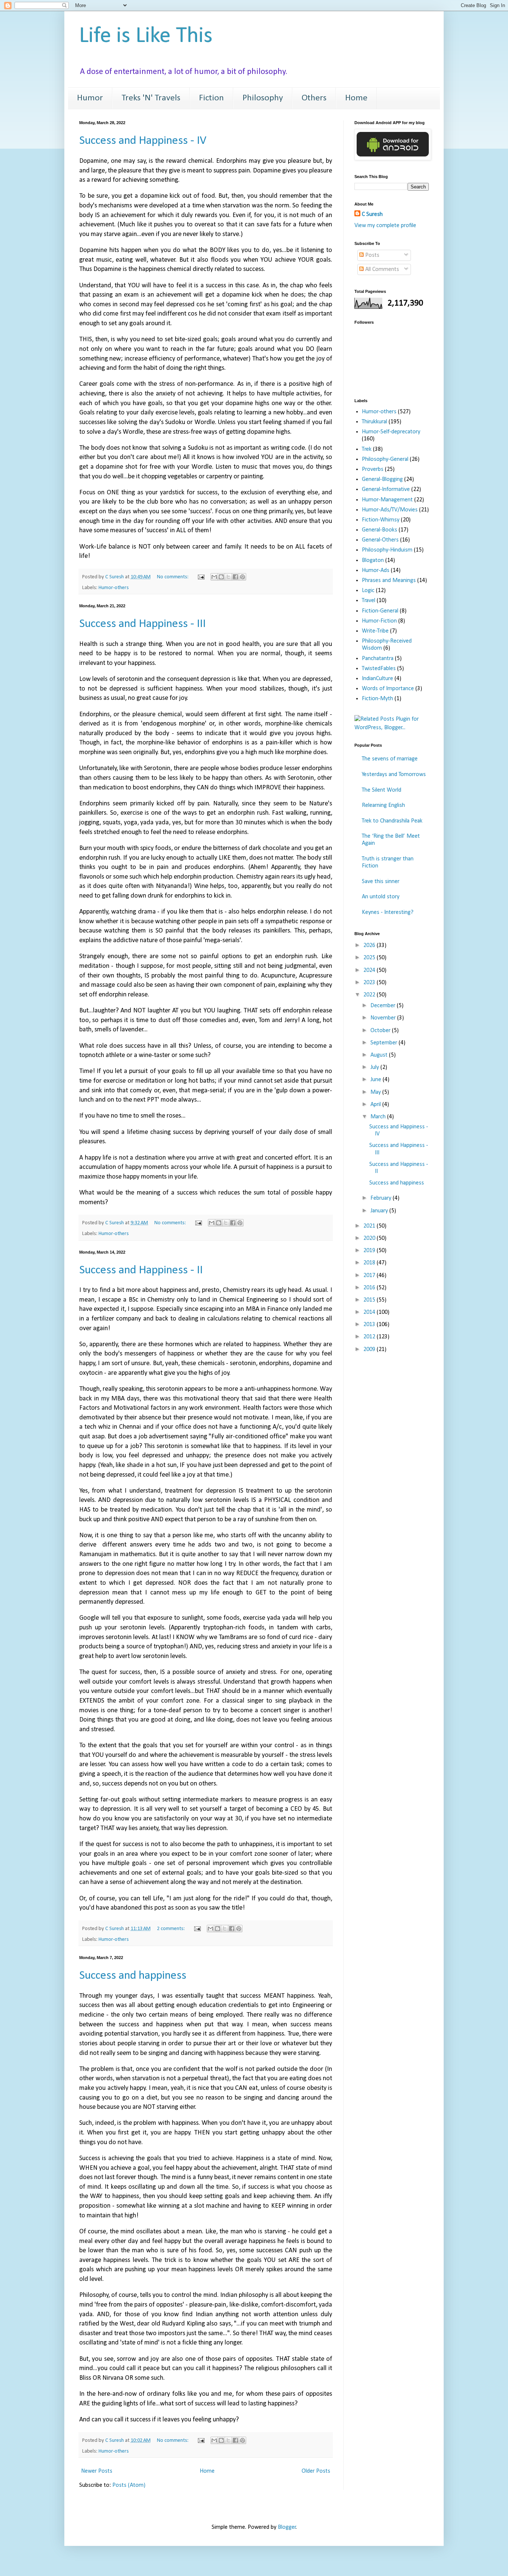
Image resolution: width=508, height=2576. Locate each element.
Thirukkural (374, 422)
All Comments (381, 269)
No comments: (173, 577)
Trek (367, 449)
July (375, 1067)
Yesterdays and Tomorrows (394, 775)
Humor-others (114, 588)
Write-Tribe (375, 631)
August (380, 1055)
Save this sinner (381, 882)
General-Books (380, 530)
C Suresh (372, 214)
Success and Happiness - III (142, 624)
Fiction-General (380, 611)
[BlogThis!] (221, 577)
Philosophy (263, 98)
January (380, 1211)
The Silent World (382, 790)
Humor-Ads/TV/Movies (390, 510)
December (384, 1006)
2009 (370, 1350)
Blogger (287, 2527)
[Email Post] (200, 577)
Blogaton (373, 560)
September (385, 1043)
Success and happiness (133, 1976)
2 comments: (171, 1929)
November (384, 1018)
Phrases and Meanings (389, 581)
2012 (370, 1337)
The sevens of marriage (390, 759)
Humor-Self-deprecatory (391, 432)
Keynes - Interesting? (388, 912)
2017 (370, 1276)
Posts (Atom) (129, 2485)
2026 (370, 946)
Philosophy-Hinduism (387, 550)
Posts (372, 255)
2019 (370, 1251)
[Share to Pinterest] (242, 577)
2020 (370, 1238)
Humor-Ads (376, 571)
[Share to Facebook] (235, 577)
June (377, 1080)
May (376, 1092)
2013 (370, 1325)
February (382, 1198)
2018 (370, 1263)
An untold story (381, 897)
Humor (90, 98)
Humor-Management (387, 500)
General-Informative (386, 489)
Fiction (211, 98)
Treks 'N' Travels (151, 98)
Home (356, 98)
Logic (368, 591)
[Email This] (214, 577)
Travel (369, 601)
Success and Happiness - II (141, 1270)
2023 (370, 983)
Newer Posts (97, 2471)
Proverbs (373, 469)
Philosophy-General (385, 459)
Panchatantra (378, 659)
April (376, 1105)
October (381, 1031)
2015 (370, 1300)
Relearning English (383, 805)
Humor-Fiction (379, 621)
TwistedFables (379, 669)
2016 (370, 1288)
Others (314, 98)
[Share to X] (228, 577)
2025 (370, 958)
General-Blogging (382, 479)
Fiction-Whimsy (381, 520)
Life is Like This (146, 36)
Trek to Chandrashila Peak (392, 821)
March (379, 1117)
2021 (370, 1226)
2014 (370, 1312)
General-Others (380, 540)
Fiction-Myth (377, 699)
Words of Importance (388, 689)
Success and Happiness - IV (143, 141)
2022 (370, 995)
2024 (370, 970)
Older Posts (316, 2471)
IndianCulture (377, 679)
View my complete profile (385, 226)
